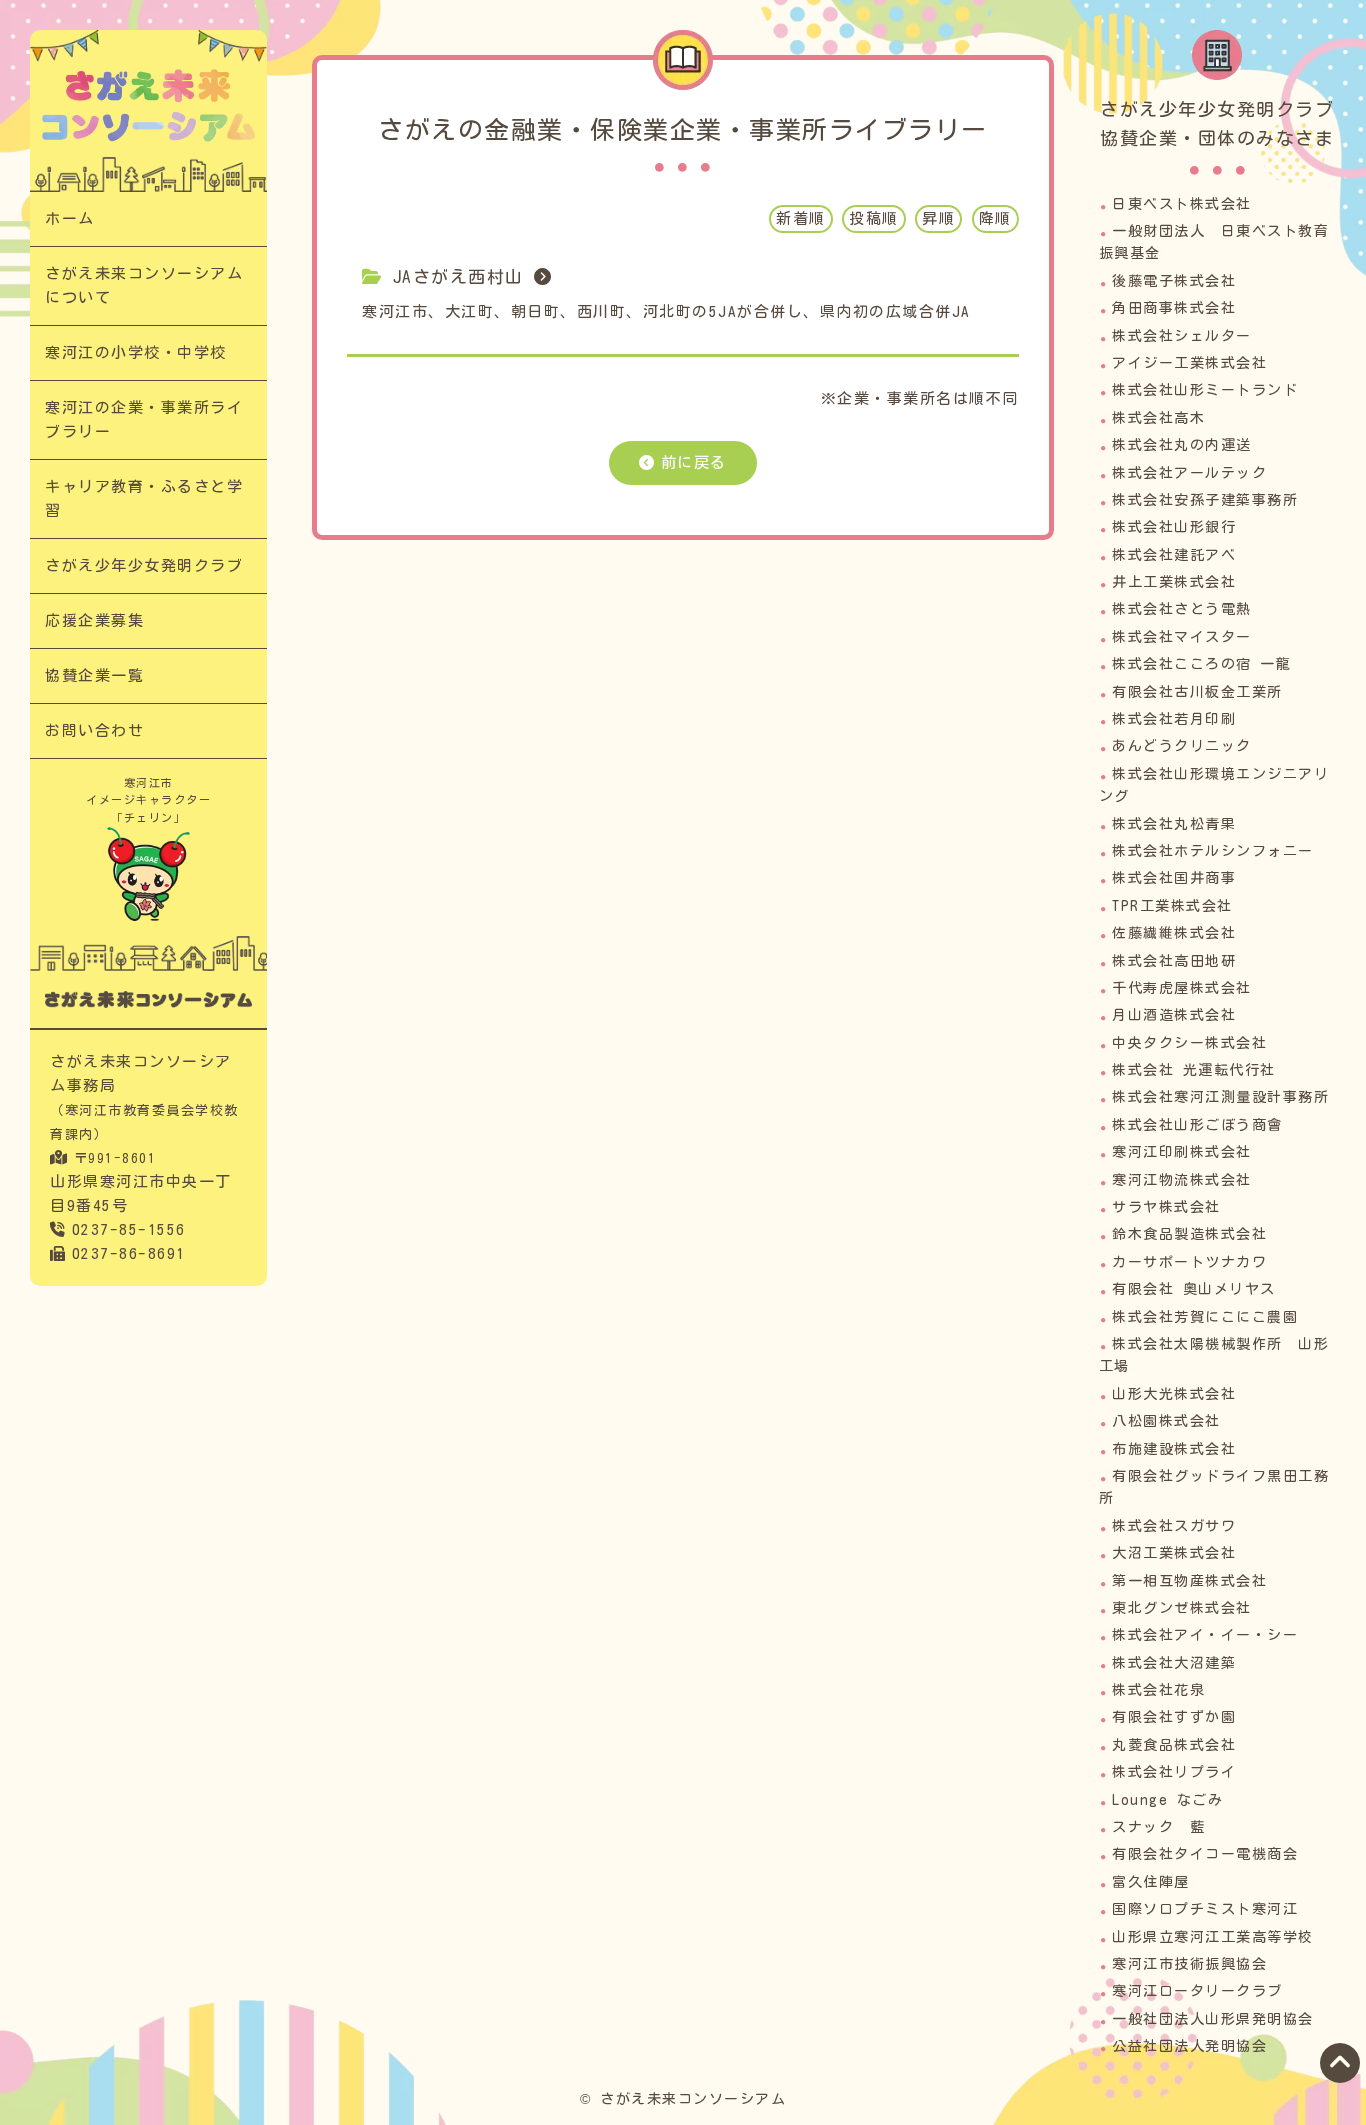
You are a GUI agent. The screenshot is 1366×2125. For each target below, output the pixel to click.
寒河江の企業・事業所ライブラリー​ (144, 419)
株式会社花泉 (1158, 1690)
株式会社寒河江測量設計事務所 (1220, 1097)
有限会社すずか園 (1174, 1717)
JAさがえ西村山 (458, 276)
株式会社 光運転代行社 (1194, 1070)
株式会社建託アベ (1174, 555)
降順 (995, 218)
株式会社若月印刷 (1174, 719)
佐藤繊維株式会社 (1174, 933)
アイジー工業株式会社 (1189, 363)
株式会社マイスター (1182, 637)
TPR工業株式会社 (1172, 906)
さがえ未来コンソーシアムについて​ (144, 285)
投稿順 (874, 218)
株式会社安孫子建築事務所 (1205, 500)
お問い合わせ (94, 730)
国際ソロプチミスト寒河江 (1205, 1909)
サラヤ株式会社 (1166, 1207)
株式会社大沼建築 (1174, 1663)
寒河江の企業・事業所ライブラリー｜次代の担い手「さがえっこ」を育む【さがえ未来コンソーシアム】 (148, 105)
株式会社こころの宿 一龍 (1201, 664)
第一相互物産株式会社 (1189, 1581)
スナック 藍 (1158, 1827)
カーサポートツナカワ (1189, 1262)
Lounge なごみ (1167, 1800)
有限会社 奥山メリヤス (1194, 1289)
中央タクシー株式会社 (1189, 1043)
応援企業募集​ (94, 620)
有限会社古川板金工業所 (1197, 692)
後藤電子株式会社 (1174, 281)
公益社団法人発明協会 (1189, 2046)
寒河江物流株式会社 (1182, 1180)
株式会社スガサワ (1174, 1526)
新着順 (801, 218)
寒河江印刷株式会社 (1182, 1152)
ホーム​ (70, 218)
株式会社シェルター (1182, 336)
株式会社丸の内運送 (1182, 445)
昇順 (938, 218)
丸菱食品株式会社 (1174, 1745)
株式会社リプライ (1174, 1772)
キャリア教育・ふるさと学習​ (144, 498)
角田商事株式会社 (1174, 308)
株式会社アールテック (1189, 473)
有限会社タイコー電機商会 (1205, 1854)
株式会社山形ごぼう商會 (1197, 1125)
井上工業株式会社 (1174, 582)
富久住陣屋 (1151, 1882)
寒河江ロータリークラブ (1197, 1991)
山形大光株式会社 (1174, 1394)
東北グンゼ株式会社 (1182, 1608)
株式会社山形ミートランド (1205, 390)
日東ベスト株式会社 (1182, 204)
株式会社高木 (1158, 418)
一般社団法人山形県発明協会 (1213, 2019)
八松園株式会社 (1166, 1421)
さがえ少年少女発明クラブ (144, 565)
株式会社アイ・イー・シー (1205, 1635)
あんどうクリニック (1182, 746)
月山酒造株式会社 (1174, 1015)
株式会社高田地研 (1174, 961)
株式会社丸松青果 (1174, 824)
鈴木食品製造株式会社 (1189, 1234)
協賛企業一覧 (94, 675)
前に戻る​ (694, 462)
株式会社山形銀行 (1174, 527)
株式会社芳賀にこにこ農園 (1205, 1317)
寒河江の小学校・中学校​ (136, 352)
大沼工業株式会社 (1174, 1553)
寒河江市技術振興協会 (1189, 1964)
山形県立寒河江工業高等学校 (1213, 1937)
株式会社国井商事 (1174, 878)
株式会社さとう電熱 (1182, 609)
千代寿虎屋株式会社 (1182, 988)
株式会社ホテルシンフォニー (1213, 851)
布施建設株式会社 (1174, 1449)
